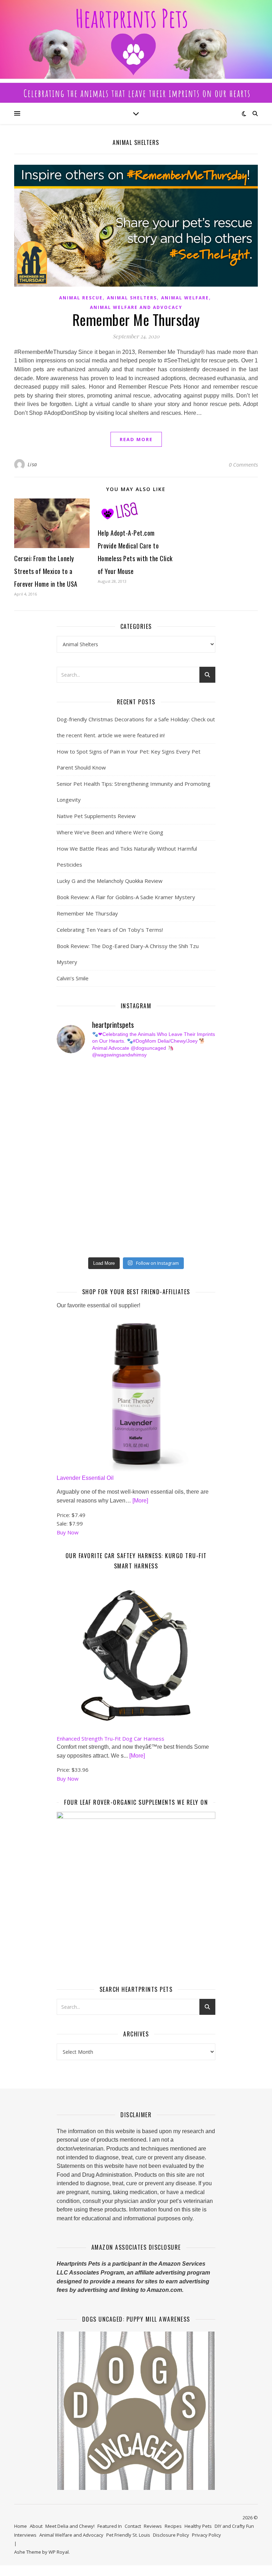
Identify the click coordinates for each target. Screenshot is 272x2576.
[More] (140, 1501)
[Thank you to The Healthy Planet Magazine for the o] (70, 1168)
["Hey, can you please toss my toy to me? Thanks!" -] (70, 1186)
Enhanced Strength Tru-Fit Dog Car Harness (110, 1738)
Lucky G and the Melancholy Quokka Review (110, 881)
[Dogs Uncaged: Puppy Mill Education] (136, 2411)
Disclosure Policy (171, 2535)
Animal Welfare (185, 298)
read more (136, 439)
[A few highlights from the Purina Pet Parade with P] (70, 1224)
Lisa (32, 464)
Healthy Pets (198, 2526)
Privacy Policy (206, 2535)
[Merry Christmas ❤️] (151, 1093)
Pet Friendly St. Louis (128, 2535)
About (36, 2526)
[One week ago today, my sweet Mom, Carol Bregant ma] (151, 1130)
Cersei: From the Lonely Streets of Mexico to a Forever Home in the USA (46, 571)
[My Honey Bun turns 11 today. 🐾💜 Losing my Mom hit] (70, 1130)
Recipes (173, 2526)
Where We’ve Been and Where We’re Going (110, 832)
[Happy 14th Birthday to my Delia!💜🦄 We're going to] (151, 1186)
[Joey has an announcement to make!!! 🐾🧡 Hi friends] (70, 1074)
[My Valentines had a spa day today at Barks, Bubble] (151, 1205)
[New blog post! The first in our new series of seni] (151, 1149)
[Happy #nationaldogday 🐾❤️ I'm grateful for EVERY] (70, 1111)
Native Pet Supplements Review (96, 816)
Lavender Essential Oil (85, 1478)
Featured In (110, 2526)
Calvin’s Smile (73, 978)
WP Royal (59, 2552)
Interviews (25, 2535)
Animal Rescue (81, 298)
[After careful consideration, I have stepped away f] (151, 1074)
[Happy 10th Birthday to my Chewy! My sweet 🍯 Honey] (151, 1168)
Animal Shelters (132, 298)
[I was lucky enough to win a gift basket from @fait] (70, 1149)
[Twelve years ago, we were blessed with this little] (151, 1224)
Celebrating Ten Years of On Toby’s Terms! (110, 930)
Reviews (153, 2526)
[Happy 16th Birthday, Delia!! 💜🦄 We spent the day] (70, 1093)
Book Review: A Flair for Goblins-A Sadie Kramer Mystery (126, 897)
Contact (133, 2526)
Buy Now (68, 1532)
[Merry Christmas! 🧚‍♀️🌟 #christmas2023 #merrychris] (70, 1243)
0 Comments (243, 464)
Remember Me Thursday (136, 320)
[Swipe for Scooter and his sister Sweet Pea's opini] (151, 1243)
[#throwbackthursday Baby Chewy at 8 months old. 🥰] (70, 1205)
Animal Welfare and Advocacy (136, 307)
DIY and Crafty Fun (234, 2526)
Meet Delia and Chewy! (70, 2526)
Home (21, 2526)
